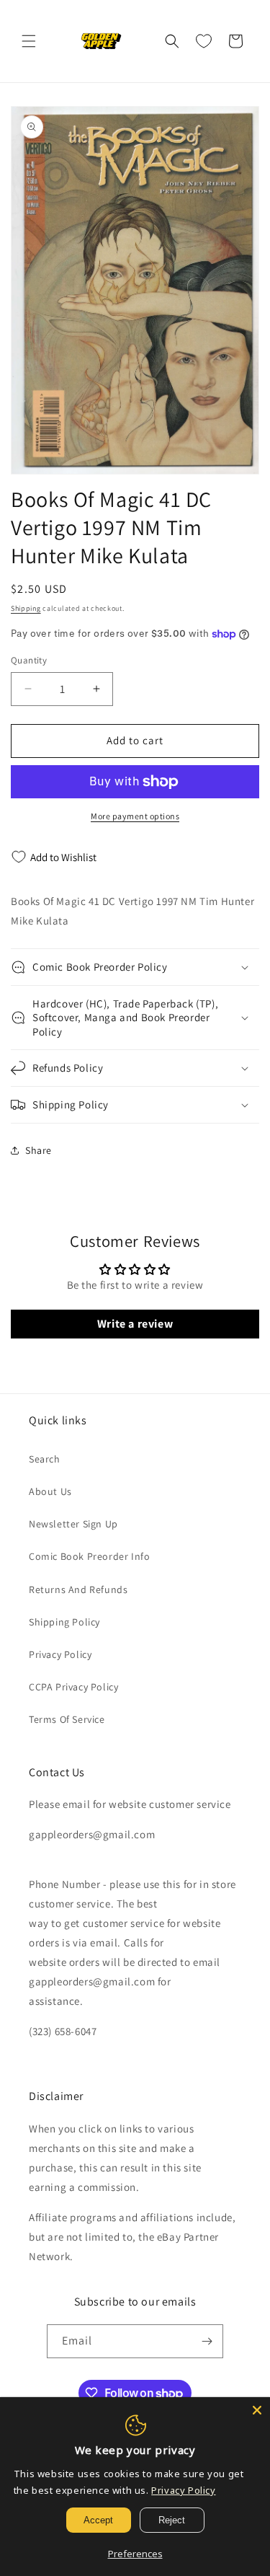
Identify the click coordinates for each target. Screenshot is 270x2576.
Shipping (26, 608)
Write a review (135, 1324)
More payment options (135, 816)
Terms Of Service (67, 1719)
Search (45, 1459)
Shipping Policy (64, 1622)
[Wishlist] (204, 41)
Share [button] (39, 1150)
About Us (50, 1491)
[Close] (257, 2410)
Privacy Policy (60, 1654)
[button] (29, 41)
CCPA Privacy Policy (73, 1687)
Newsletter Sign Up (73, 1524)
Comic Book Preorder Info (89, 1556)
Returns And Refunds (78, 1589)
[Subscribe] (207, 2341)
